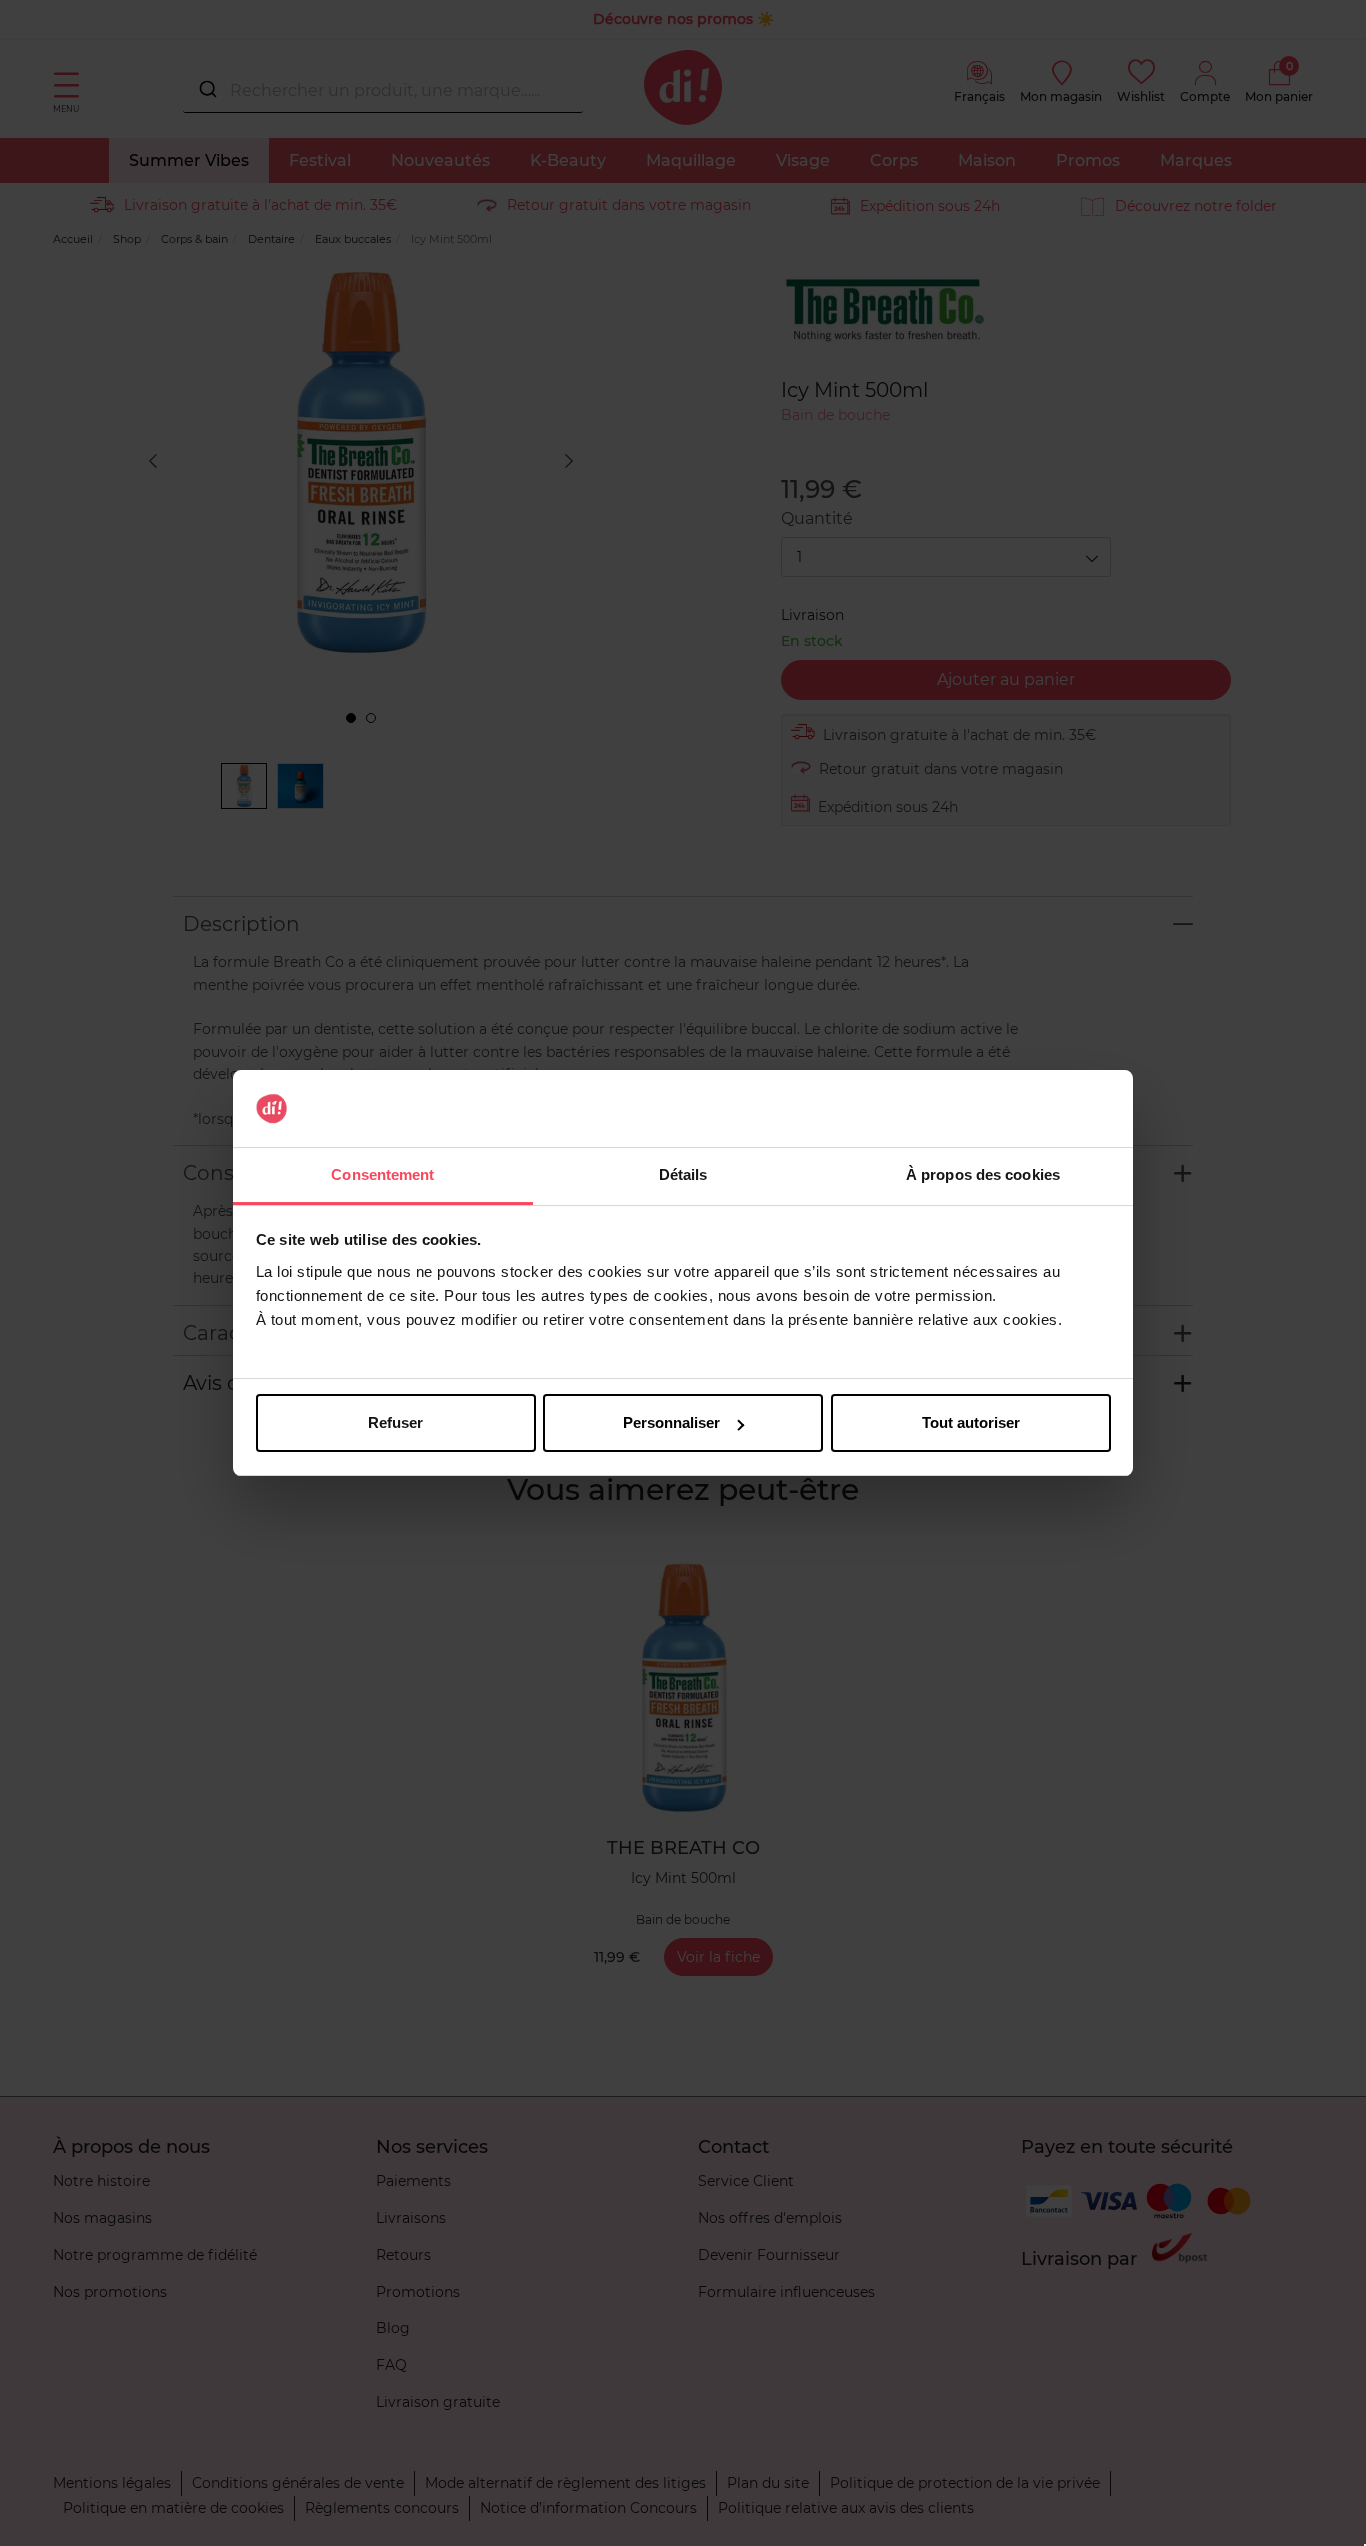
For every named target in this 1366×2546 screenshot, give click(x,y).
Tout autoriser (971, 1422)
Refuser (395, 1422)
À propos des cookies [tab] (983, 1174)
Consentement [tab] (382, 1174)
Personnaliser (671, 1422)
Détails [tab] (683, 1174)
